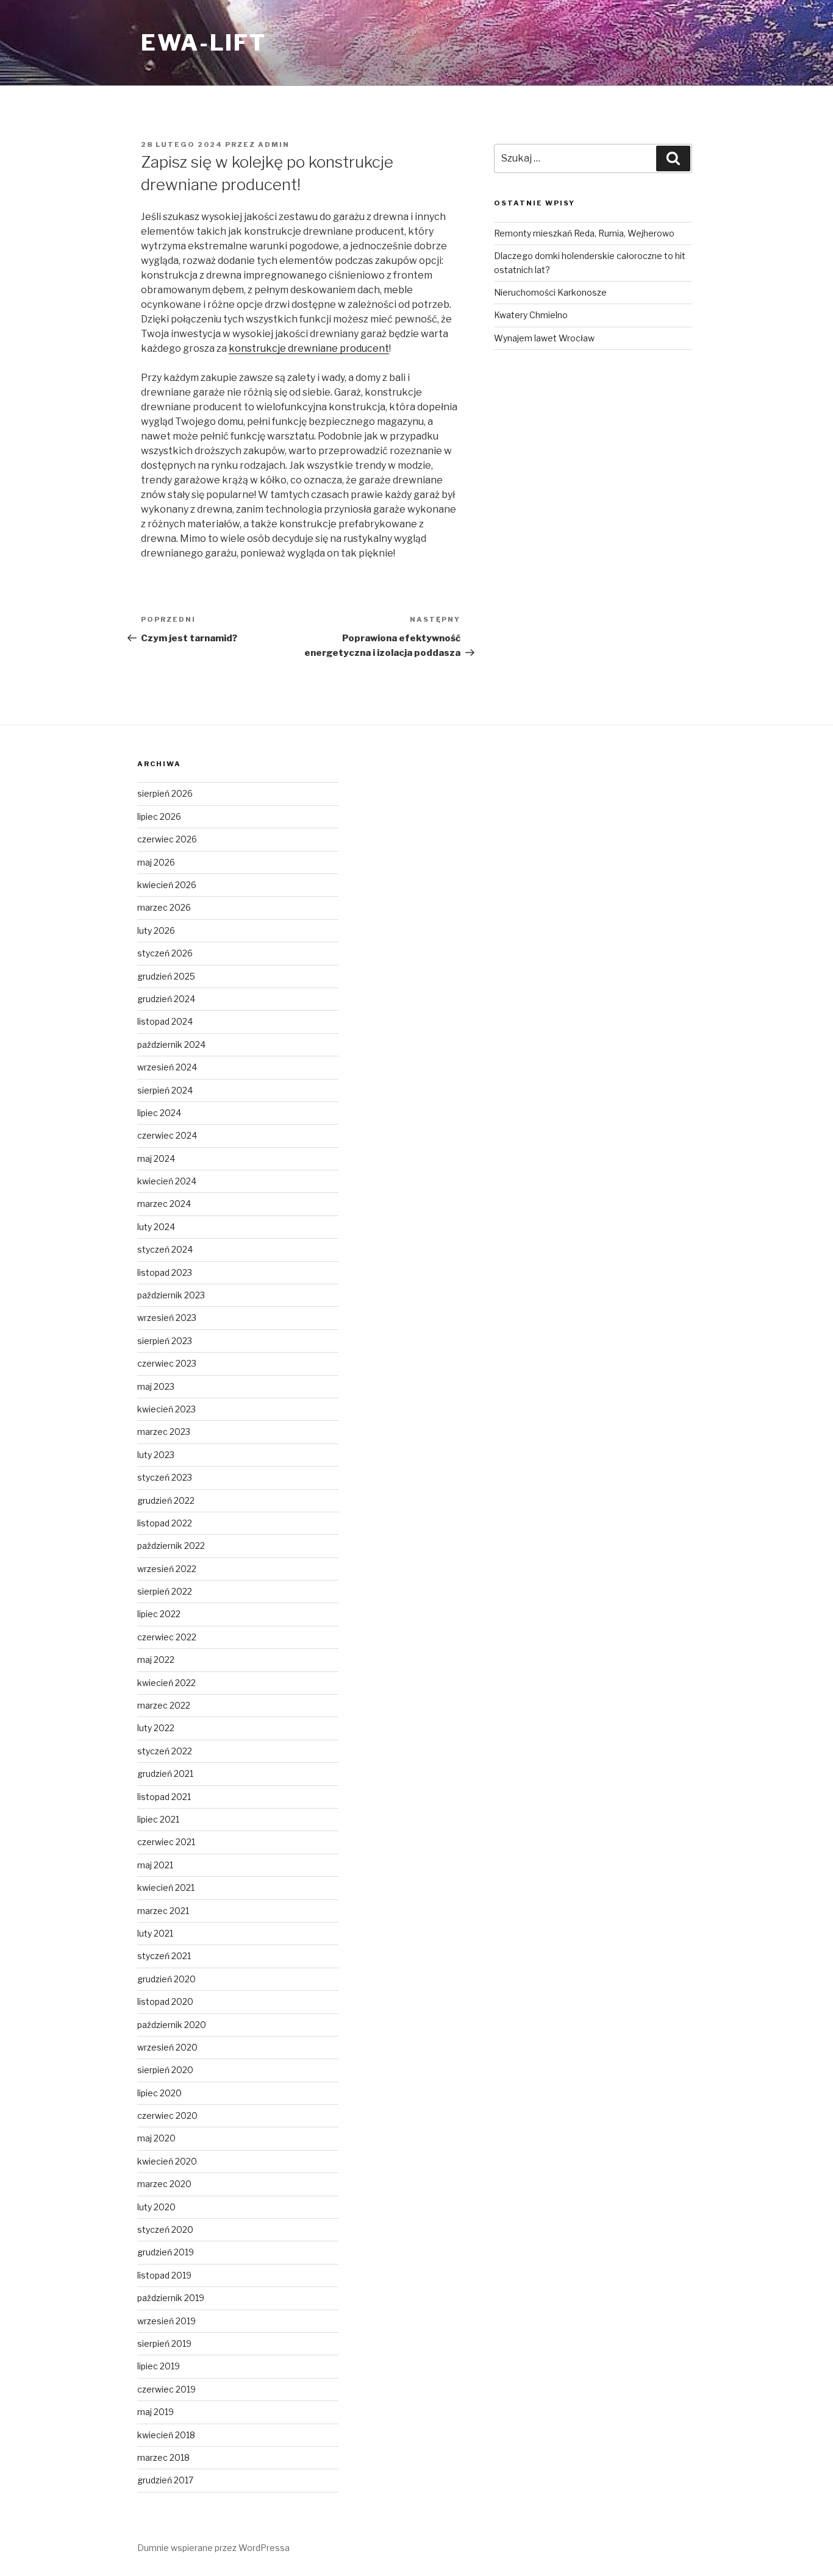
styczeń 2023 (165, 1477)
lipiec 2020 (159, 2093)
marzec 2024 (164, 1204)
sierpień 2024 (165, 1090)
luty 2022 (156, 1728)
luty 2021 (155, 1933)
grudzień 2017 (165, 2480)
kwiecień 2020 (167, 2161)
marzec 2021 (163, 1911)
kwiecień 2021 (166, 1888)
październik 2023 (171, 1295)
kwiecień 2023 (166, 1409)
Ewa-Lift (204, 43)
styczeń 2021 (164, 1956)
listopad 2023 (165, 1272)
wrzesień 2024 (167, 1067)
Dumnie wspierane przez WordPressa (213, 2548)
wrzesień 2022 (167, 1569)
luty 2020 (156, 2207)
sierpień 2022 (165, 1591)
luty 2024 (156, 1227)
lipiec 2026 (159, 817)
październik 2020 (172, 2025)
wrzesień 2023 (167, 1318)
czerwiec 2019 (166, 2389)
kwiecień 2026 (167, 885)
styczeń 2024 (165, 1249)
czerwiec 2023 (167, 1363)
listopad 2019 (164, 2275)
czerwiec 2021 (166, 1842)
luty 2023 (156, 1455)
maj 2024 (156, 1158)
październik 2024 (171, 1044)
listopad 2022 (165, 1523)
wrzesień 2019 (166, 2321)
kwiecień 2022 (166, 1683)
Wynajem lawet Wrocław (544, 338)
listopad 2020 (165, 2001)
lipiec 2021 (158, 1819)
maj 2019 (156, 2412)
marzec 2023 (164, 1432)
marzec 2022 (164, 1705)
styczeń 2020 (165, 2229)
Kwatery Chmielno (531, 315)
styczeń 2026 (165, 953)
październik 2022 (171, 1546)
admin (274, 144)
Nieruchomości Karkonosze (550, 292)
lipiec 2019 (159, 2366)
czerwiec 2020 (167, 2115)
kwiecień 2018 (166, 2435)
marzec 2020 (164, 2184)
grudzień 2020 (166, 1979)
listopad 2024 (165, 1021)
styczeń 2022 (165, 1751)
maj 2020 (156, 2138)
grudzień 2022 (166, 1500)
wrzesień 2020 (167, 2047)
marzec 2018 (163, 2457)
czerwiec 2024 (167, 1135)
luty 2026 (156, 930)
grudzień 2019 (166, 2252)
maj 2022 (156, 1660)
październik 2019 (171, 2298)
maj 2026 (156, 862)
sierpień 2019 (164, 2343)
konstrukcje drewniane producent (309, 348)
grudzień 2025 (166, 976)
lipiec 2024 (159, 1113)
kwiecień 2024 (167, 1181)
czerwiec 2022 (167, 1637)
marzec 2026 (164, 907)
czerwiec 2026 (167, 839)
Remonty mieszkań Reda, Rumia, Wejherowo (584, 233)
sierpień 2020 (165, 2070)
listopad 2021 (164, 1797)
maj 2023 (156, 1386)
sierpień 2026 (165, 793)
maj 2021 (155, 1865)
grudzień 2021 (165, 1774)
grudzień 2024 (166, 999)
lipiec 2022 (159, 1614)
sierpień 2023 (165, 1341)
